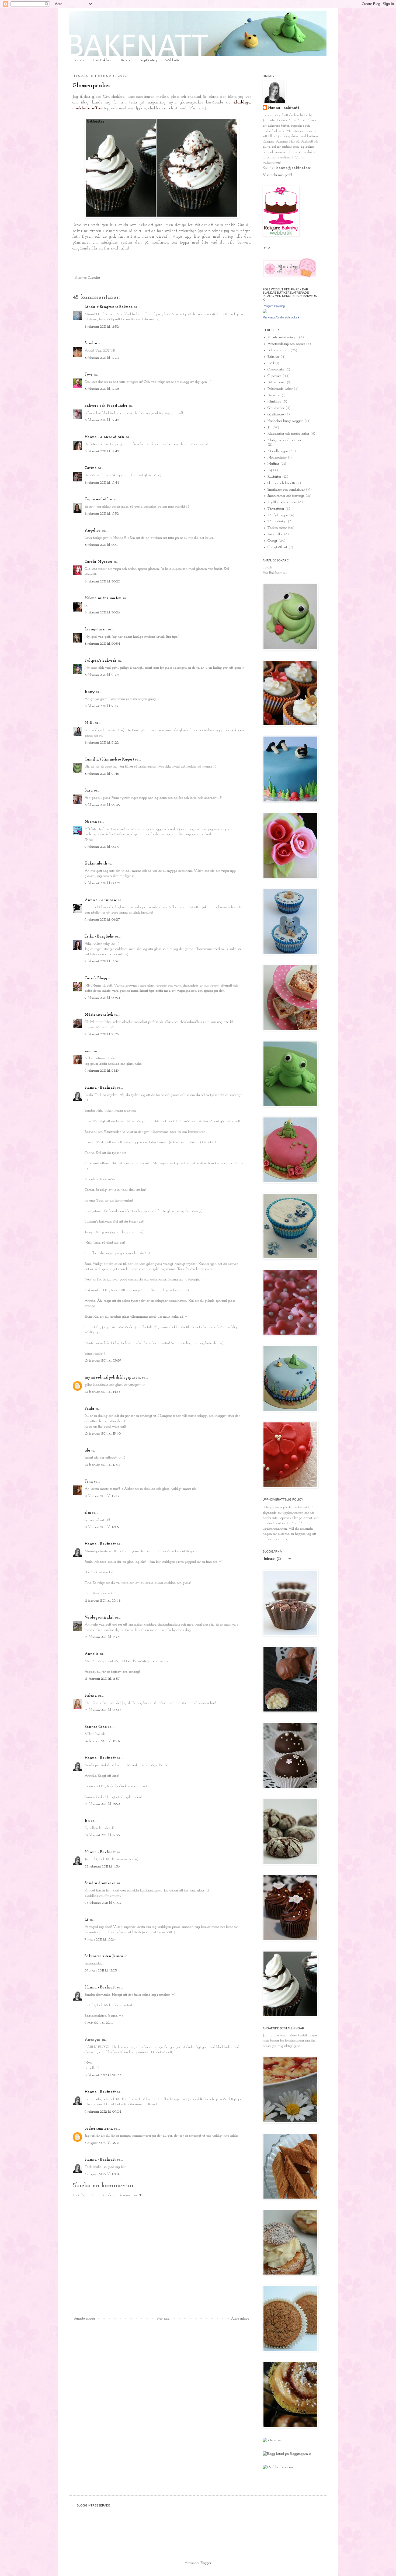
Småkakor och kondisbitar (286, 490)
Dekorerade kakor (280, 389)
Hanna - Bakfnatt (100, 1088)
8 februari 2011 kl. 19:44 (102, 483)
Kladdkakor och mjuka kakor (288, 434)
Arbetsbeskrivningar (283, 337)
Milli (89, 723)
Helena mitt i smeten (103, 598)
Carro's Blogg (96, 978)
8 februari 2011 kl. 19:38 (102, 389)
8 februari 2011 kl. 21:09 (102, 675)
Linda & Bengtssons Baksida (109, 307)
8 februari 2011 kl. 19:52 (102, 514)
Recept (126, 60)
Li (86, 1920)
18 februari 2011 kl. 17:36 (102, 1835)
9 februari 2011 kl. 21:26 (102, 1034)
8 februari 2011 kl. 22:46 (102, 805)
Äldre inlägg (240, 2319)
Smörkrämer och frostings (286, 496)
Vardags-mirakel (99, 1618)
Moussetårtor (277, 458)
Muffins (273, 464)
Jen (87, 1821)
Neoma (91, 822)
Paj (270, 470)
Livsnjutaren (96, 629)
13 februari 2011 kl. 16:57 (102, 1679)
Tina (89, 1482)
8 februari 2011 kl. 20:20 (102, 581)
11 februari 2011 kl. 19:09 (102, 1527)
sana (89, 1051)
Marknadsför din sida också (281, 317)
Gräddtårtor (276, 408)
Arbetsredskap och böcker (286, 344)
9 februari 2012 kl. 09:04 (103, 2112)
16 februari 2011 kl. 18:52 (102, 1804)
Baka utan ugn (278, 350)
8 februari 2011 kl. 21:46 (102, 774)
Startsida (79, 60)
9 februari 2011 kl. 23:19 (102, 1071)
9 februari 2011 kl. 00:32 (102, 883)
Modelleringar (278, 451)
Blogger (206, 2563)
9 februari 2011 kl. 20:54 (102, 998)
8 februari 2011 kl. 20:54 (102, 644)
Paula (89, 1409)
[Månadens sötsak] (272, 2440)
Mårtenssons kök (99, 1015)
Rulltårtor (274, 477)
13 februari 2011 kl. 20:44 (103, 1710)
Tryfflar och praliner (282, 502)
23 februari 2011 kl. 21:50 (103, 1903)
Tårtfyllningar (278, 515)
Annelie (92, 1654)
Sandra (91, 343)
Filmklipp (274, 402)
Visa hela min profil (277, 175)
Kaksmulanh (96, 864)
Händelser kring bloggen (285, 421)
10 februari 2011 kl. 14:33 (103, 1392)
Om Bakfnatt (103, 60)
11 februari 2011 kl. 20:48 (103, 1601)
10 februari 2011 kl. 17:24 (103, 1465)
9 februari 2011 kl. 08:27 (102, 920)
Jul (269, 427)
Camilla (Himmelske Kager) (109, 760)
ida (87, 1451)
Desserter (274, 395)
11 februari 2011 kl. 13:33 (102, 1496)
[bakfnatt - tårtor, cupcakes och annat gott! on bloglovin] (290, 277)
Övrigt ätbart (277, 547)
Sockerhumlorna (99, 2129)
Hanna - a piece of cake (105, 437)
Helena (91, 1696)
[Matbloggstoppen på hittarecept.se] (278, 2467)
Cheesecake (276, 369)
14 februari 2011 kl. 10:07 (103, 1741)
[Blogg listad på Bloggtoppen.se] (287, 2454)
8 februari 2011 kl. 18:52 (102, 327)
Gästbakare (276, 414)
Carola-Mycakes (98, 562)
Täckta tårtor (277, 528)
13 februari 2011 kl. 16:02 (102, 1637)
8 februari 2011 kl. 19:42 (102, 420)
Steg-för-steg (148, 60)
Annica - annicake (101, 900)
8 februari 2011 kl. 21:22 (102, 743)
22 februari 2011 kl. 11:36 (102, 1867)
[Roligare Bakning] (265, 312)
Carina (91, 468)
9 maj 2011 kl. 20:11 (99, 2023)
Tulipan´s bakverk (100, 661)
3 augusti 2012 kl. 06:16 (102, 2143)
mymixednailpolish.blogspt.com (113, 1378)
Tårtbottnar (276, 509)
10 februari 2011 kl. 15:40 (103, 1434)
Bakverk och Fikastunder (106, 406)
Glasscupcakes (91, 86)
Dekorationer (277, 382)
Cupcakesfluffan (98, 499)
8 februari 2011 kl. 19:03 (102, 358)
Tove (88, 375)
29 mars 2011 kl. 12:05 (101, 1971)
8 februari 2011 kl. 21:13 (101, 706)
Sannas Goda (96, 1727)
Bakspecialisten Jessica (104, 1956)
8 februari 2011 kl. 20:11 (101, 545)
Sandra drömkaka (100, 1883)
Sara (89, 791)
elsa (88, 1513)
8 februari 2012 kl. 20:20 (103, 2075)
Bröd (271, 363)
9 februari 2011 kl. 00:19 (102, 847)
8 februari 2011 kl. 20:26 (102, 612)
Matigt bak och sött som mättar (291, 440)
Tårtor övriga (277, 521)
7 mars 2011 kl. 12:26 (100, 1940)
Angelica (93, 531)
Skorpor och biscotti (281, 483)
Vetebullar (275, 534)
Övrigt (272, 541)
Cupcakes (94, 278)
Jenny (90, 692)
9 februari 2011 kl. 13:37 (102, 961)
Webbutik (172, 60)
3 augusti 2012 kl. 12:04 (102, 2174)
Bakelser (273, 357)
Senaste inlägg (84, 2319)
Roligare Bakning (274, 306)
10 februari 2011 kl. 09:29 (103, 1361)
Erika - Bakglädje (99, 937)
